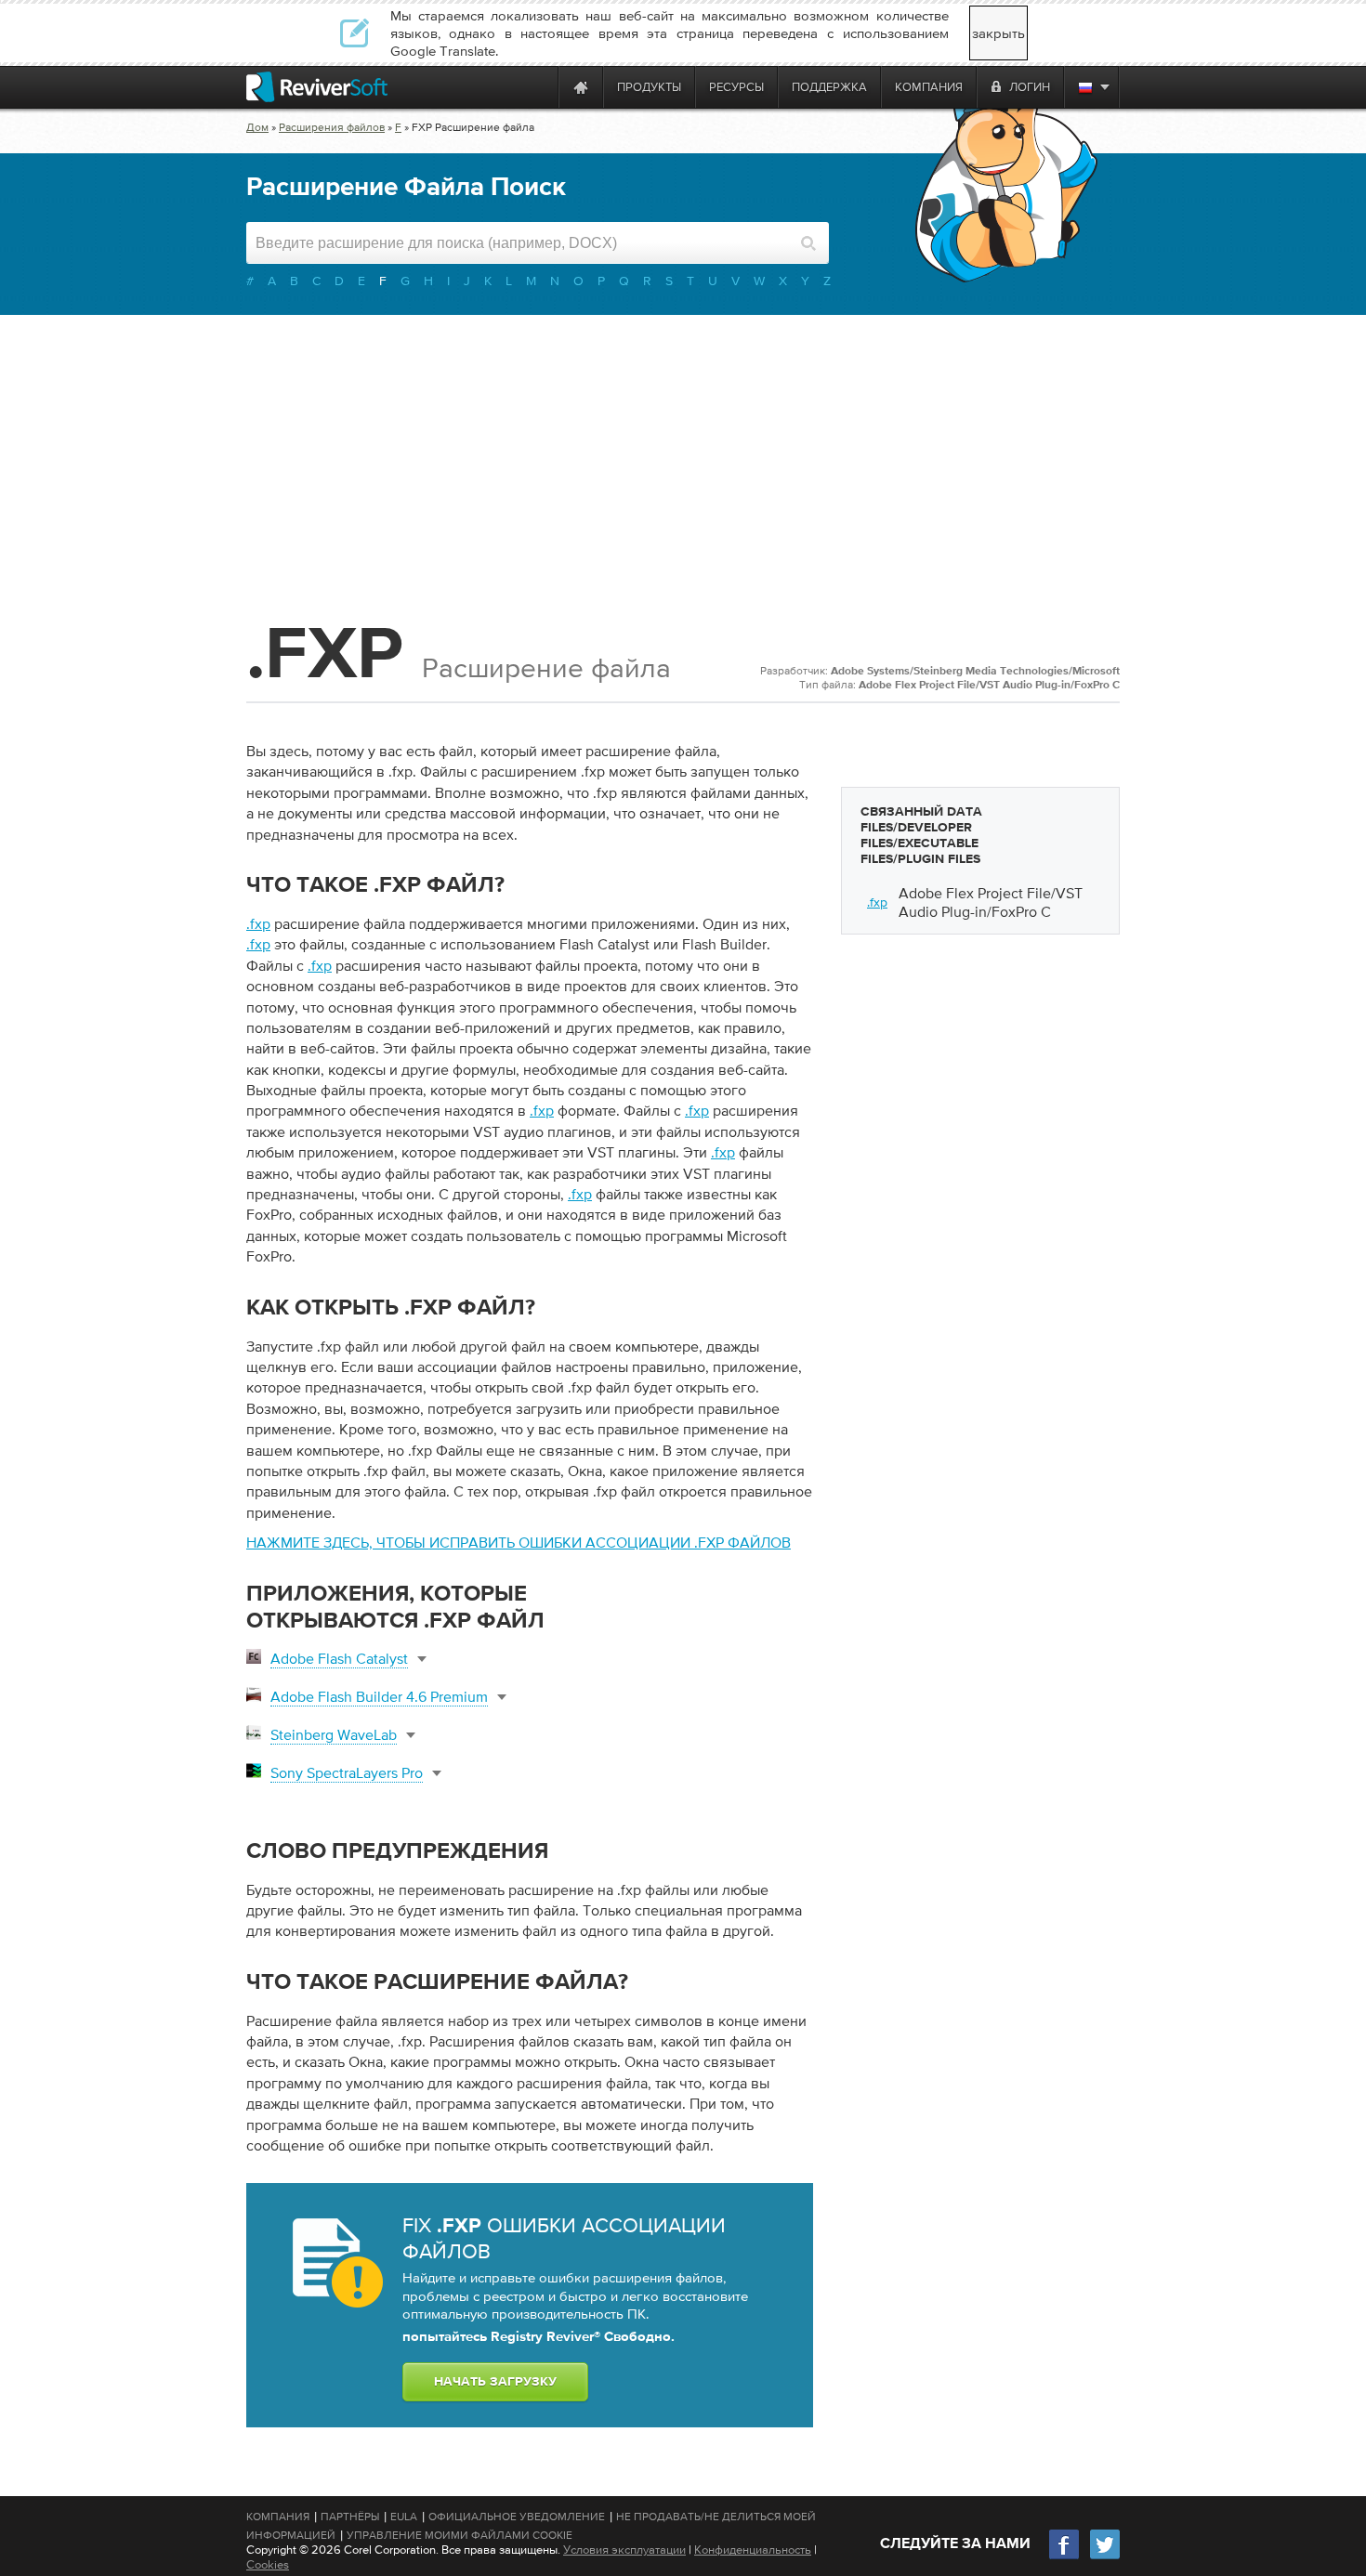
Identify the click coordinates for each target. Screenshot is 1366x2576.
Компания (278, 2517)
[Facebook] (1065, 2557)
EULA (404, 2517)
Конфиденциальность (753, 2550)
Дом (257, 127)
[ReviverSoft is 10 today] (540, 87)
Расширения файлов (332, 127)
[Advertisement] (683, 464)
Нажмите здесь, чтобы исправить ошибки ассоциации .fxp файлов (519, 1542)
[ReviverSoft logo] (317, 87)
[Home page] (581, 87)
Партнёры (350, 2517)
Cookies (268, 2564)
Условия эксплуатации (624, 2550)
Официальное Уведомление (517, 2517)
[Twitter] (1105, 2557)
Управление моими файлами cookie (460, 2535)
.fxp (258, 923)
